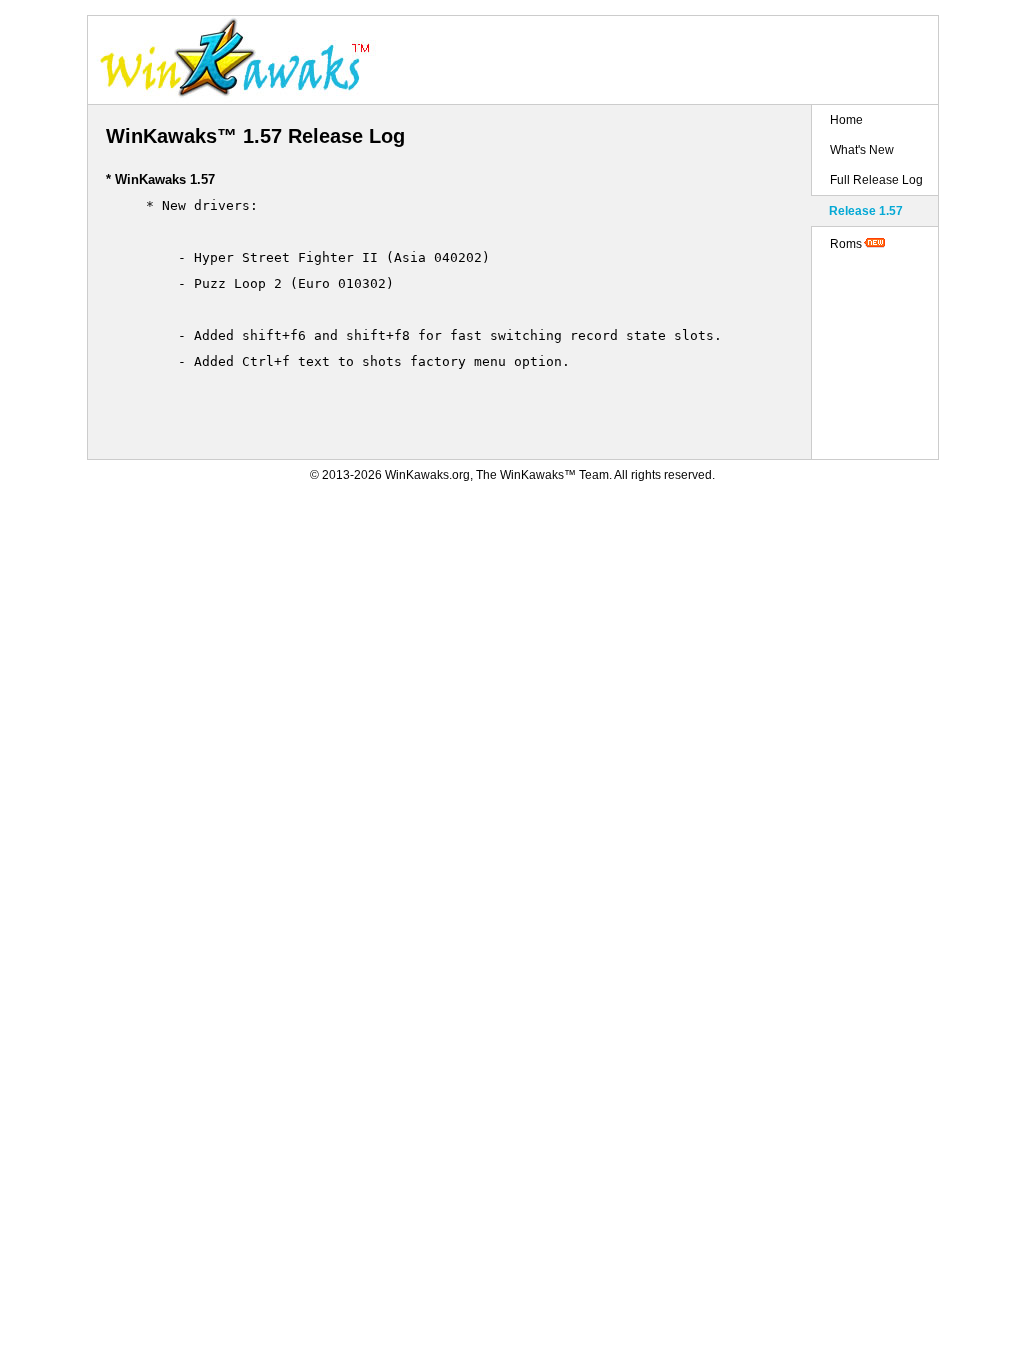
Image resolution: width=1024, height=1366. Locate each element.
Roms (846, 244)
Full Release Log (876, 180)
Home (846, 120)
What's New (862, 150)
